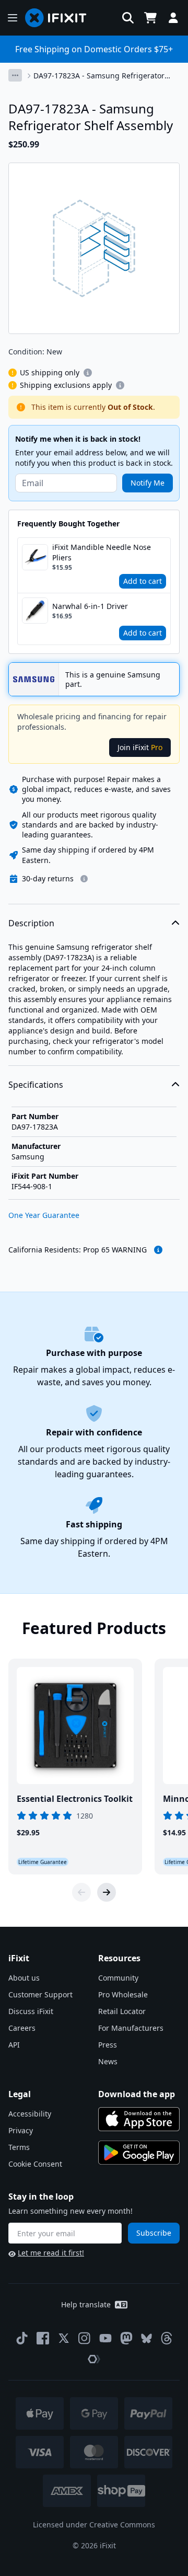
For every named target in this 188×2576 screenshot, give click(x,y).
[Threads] (167, 2338)
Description (31, 923)
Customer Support (40, 1994)
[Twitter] (64, 2338)
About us (24, 1978)
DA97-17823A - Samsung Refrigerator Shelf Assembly (99, 76)
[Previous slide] (81, 1892)
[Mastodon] (126, 2338)
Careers (22, 2028)
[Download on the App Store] (139, 2119)
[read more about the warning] (158, 1250)
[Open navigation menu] (13, 18)
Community (118, 1978)
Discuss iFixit (31, 2011)
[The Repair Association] (94, 2359)
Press (108, 2045)
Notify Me (148, 483)
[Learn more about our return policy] (84, 879)
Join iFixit (140, 747)
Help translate (86, 2304)
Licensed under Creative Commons (94, 2525)
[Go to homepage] (60, 18)
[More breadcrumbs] (15, 75)
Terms (19, 2147)
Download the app (137, 2094)
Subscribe (154, 2233)
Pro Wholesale (123, 1994)
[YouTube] (105, 2338)
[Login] (173, 18)
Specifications (36, 1085)
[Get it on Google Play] (139, 2153)
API (14, 2045)
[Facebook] (43, 2338)
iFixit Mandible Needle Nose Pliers (102, 552)
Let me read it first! (51, 2253)
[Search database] (128, 18)
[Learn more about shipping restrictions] (88, 373)
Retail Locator (122, 2011)
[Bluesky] (146, 2338)
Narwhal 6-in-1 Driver (90, 606)
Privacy (21, 2130)
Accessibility (30, 2114)
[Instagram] (85, 2338)
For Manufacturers (131, 2028)
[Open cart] (150, 18)
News (108, 2061)
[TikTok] (22, 2338)
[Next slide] (107, 1892)
